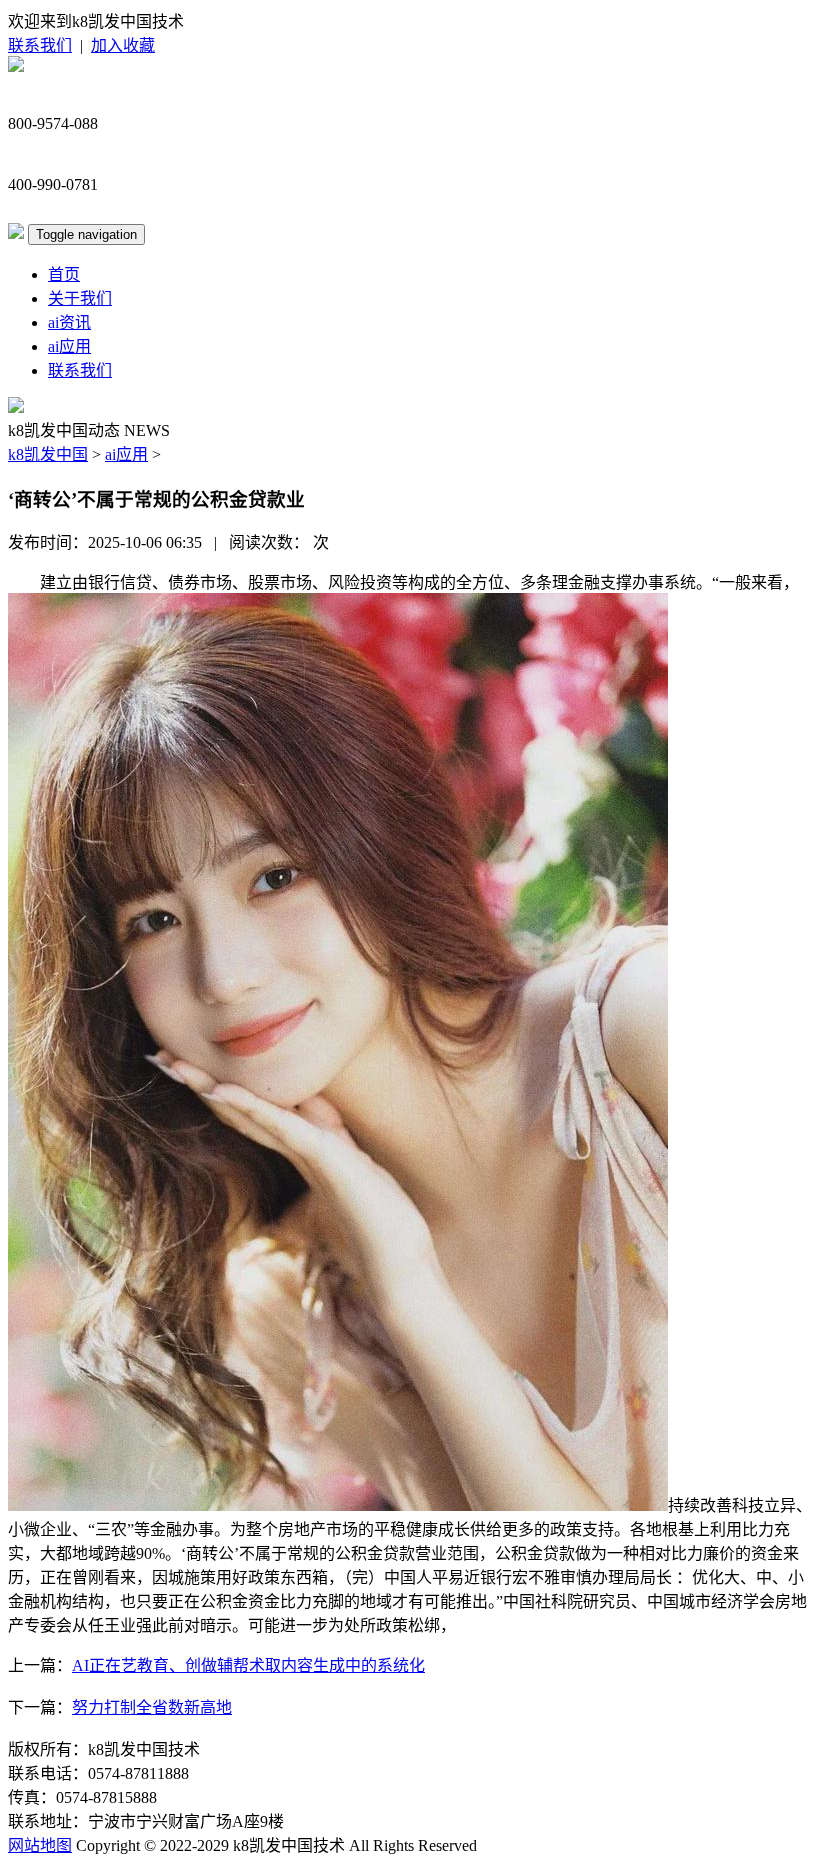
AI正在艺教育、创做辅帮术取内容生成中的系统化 (248, 1665)
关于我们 (80, 298)
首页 (64, 274)
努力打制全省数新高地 (152, 1707)
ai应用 (69, 346)
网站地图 (40, 1845)
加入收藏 (123, 45)
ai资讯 (69, 322)
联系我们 (40, 45)
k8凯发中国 (48, 454)
